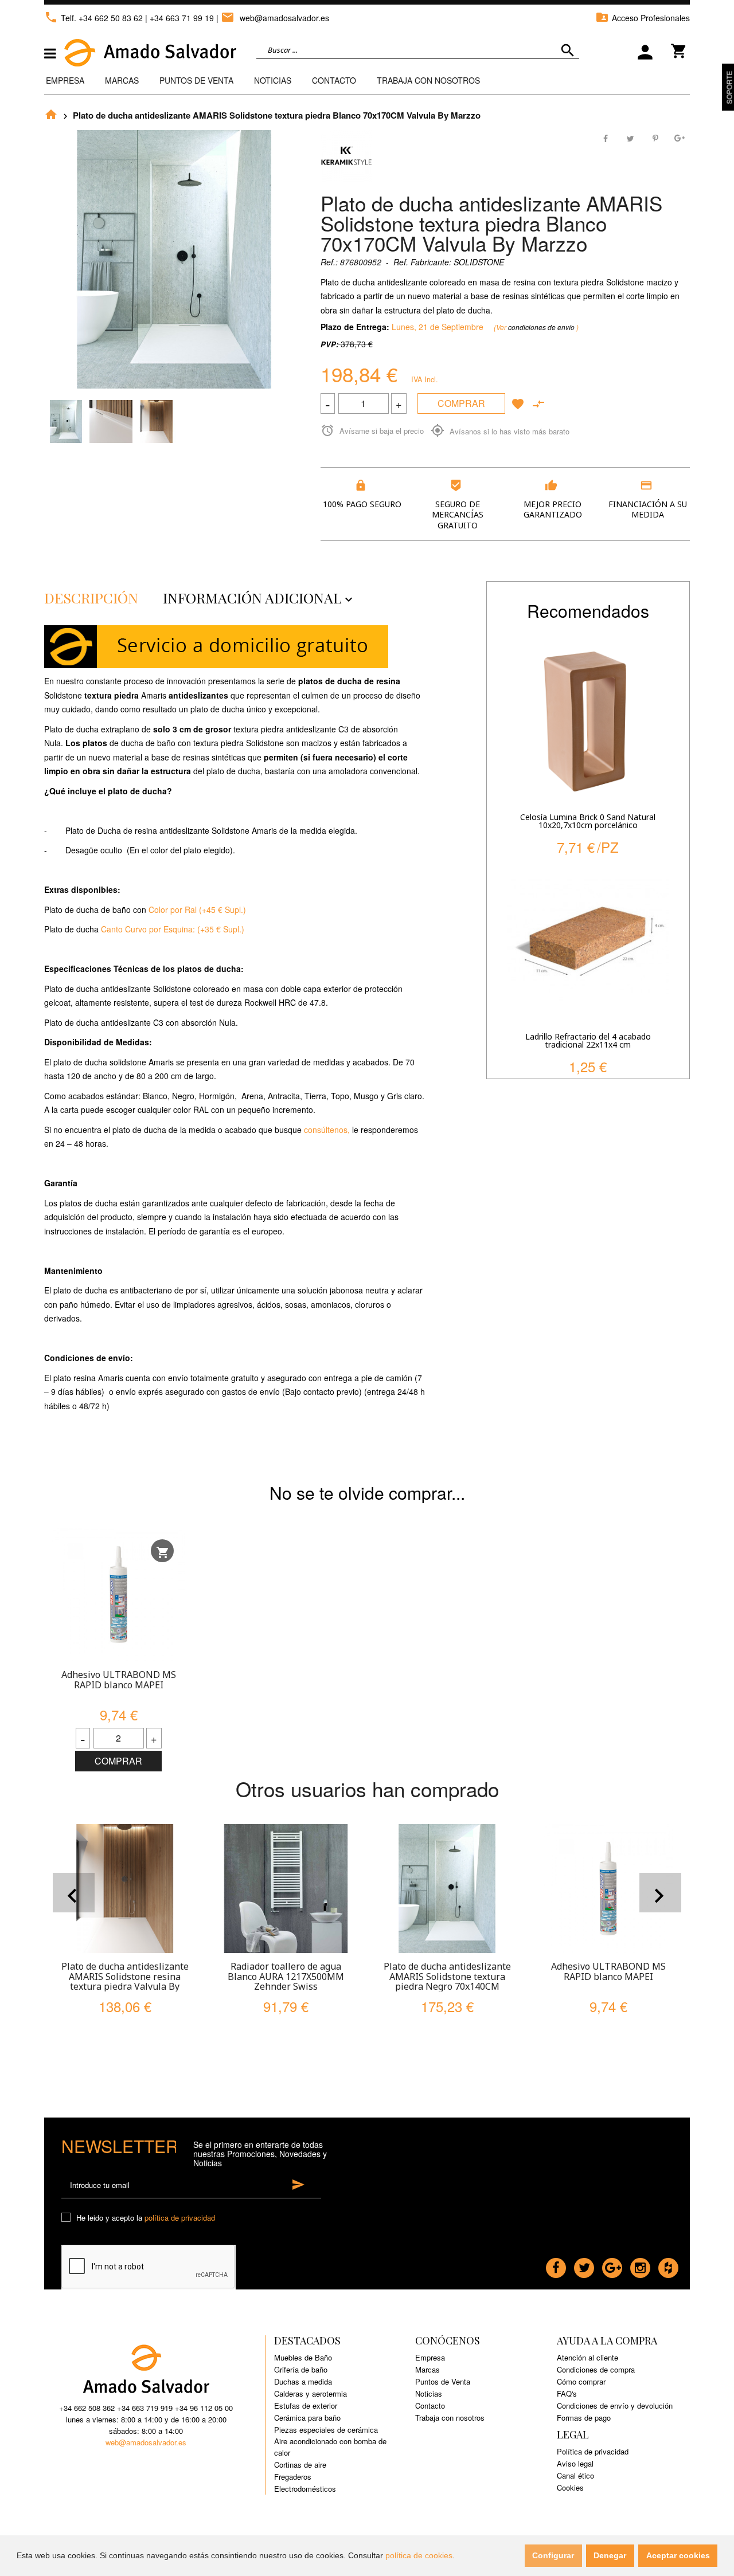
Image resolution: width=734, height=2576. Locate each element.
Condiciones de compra (596, 2369)
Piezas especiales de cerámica (326, 2430)
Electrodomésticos (305, 2489)
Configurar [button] (553, 2555)
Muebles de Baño (303, 2357)
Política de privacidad (593, 2451)
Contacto (334, 80)
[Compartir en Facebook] (607, 137)
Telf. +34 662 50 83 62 (93, 18)
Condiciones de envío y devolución (615, 2406)
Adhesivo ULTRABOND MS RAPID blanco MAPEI (119, 1680)
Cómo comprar (581, 2381)
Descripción (91, 597)
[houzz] (668, 2265)
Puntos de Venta (196, 80)
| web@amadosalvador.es (273, 18)
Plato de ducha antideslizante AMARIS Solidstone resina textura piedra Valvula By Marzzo (125, 1981)
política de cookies (419, 2555)
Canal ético (575, 2475)
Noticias (273, 80)
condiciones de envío (542, 327)
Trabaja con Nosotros (428, 80)
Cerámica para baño (307, 2418)
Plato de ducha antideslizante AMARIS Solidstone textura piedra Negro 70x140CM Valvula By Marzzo (447, 1981)
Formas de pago (584, 2418)
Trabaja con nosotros (450, 2418)
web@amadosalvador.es (146, 2442)
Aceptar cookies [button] (678, 2555)
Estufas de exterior (306, 2406)
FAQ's (567, 2393)
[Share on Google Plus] (679, 137)
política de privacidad (180, 2218)
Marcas (122, 80)
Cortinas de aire (300, 2465)
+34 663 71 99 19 (182, 18)
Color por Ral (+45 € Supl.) (197, 909)
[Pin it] (655, 137)
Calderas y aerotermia (311, 2393)
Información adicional (259, 597)
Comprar (461, 403)
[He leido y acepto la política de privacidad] (68, 2218)
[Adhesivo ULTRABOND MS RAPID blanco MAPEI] (118, 1595)
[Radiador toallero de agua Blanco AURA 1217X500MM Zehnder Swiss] (286, 1889)
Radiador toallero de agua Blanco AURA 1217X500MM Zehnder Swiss (286, 1976)
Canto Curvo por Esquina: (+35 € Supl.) (173, 929)
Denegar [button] (610, 2555)
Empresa (65, 80)
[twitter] (584, 2265)
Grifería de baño (301, 2369)
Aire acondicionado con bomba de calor (330, 2447)
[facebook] (556, 2265)
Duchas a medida (303, 2381)
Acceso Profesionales (643, 18)
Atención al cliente (587, 2357)
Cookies (570, 2487)
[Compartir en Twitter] (631, 137)
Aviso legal (575, 2463)
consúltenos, (327, 1130)
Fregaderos (293, 2477)
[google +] (612, 2265)
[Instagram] (640, 2265)
